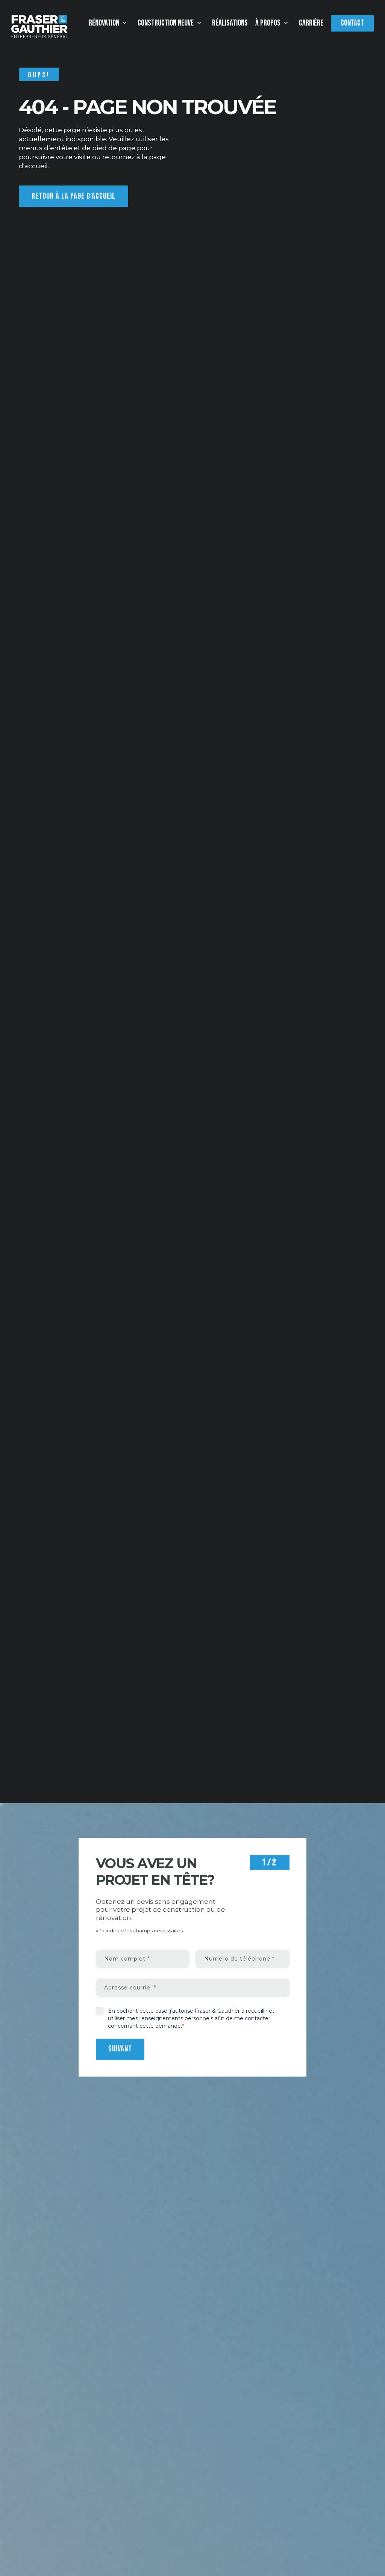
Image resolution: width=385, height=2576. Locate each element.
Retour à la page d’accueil (74, 196)
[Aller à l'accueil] (39, 27)
